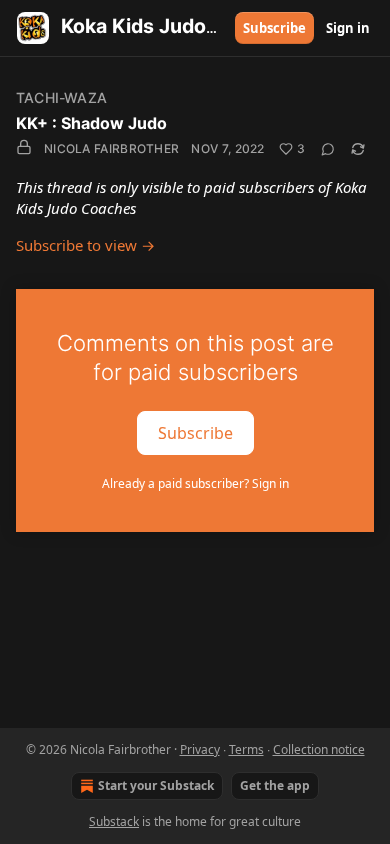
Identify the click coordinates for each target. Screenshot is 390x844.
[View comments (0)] (328, 149)
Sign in (348, 28)
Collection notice (319, 749)
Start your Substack (156, 785)
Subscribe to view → (85, 245)
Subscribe (274, 28)
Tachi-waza (61, 97)
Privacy (200, 749)
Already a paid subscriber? (195, 483)
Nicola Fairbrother (111, 148)
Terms (246, 749)
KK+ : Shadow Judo (91, 123)
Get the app (275, 785)
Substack (114, 821)
